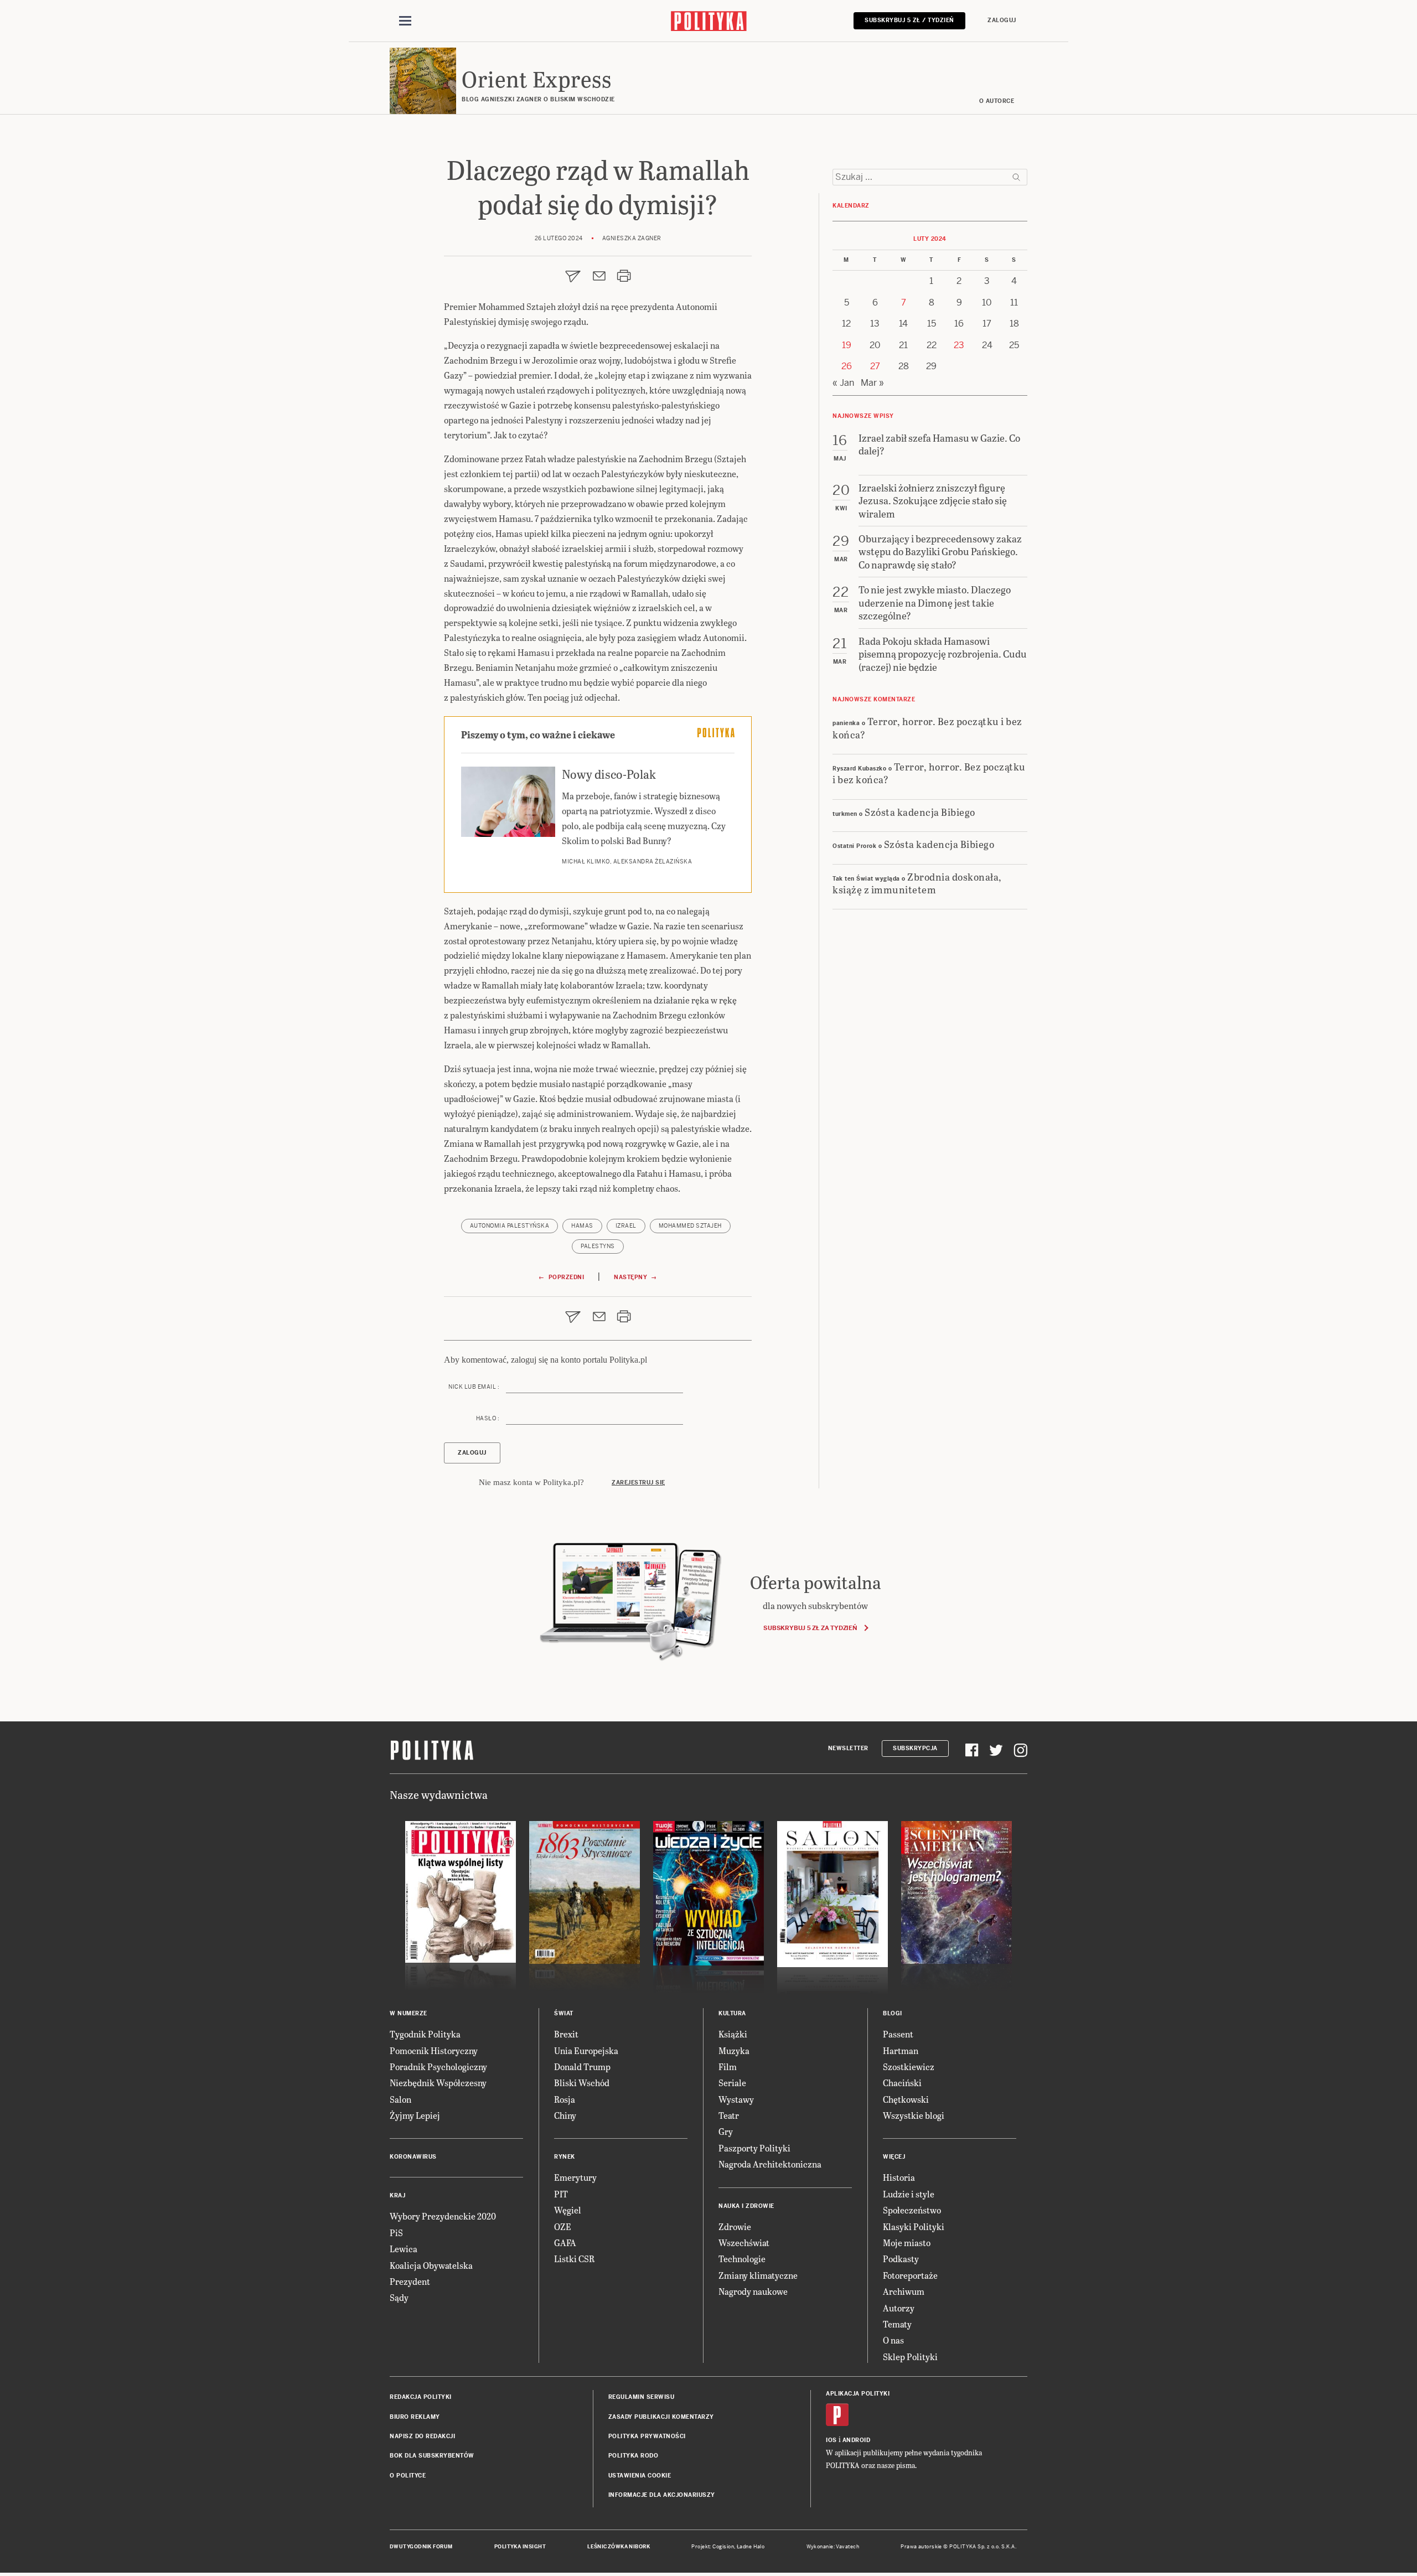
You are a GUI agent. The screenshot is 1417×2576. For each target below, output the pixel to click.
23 (959, 345)
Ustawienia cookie (640, 2476)
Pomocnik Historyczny (434, 2050)
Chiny (565, 2115)
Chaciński (902, 2083)
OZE (563, 2226)
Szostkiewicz (909, 2067)
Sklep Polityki (910, 2357)
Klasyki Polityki (914, 2226)
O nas (893, 2340)
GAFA (565, 2243)
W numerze (408, 2013)
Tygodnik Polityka (425, 2034)
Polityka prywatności (647, 2436)
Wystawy (736, 2099)
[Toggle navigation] (405, 21)
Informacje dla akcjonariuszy (662, 2495)
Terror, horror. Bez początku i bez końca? (927, 727)
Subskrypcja (915, 1748)
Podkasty (901, 2259)
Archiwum (904, 2291)
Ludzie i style (909, 2194)
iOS (831, 2440)
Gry (726, 2131)
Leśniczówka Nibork (619, 2547)
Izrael (626, 1226)
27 (875, 366)
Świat (564, 2013)
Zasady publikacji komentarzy (661, 2417)
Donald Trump (582, 2067)
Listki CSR (574, 2259)
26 (847, 366)
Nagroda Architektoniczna (770, 2164)
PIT (561, 2194)
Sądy (399, 2297)
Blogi (893, 2013)
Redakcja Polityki (421, 2397)
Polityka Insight (520, 2547)
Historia (899, 2177)
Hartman (901, 2050)
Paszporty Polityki (754, 2148)
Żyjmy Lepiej (415, 2115)
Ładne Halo (751, 2547)
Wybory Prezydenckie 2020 (443, 2216)
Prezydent (410, 2281)
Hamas (582, 1226)
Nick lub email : (474, 1387)
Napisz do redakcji (422, 2436)
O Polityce (408, 2476)
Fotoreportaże (910, 2275)
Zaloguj (1002, 20)
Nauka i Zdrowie (746, 2206)
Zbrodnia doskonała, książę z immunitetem (917, 883)
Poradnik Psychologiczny (438, 2067)
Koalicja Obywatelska (431, 2265)
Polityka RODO (633, 2456)
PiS (396, 2233)
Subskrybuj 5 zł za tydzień (810, 1628)
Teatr (729, 2115)
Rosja (565, 2099)
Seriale (732, 2083)
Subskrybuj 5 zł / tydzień (909, 20)
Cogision (723, 2547)
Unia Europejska (586, 2050)
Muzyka (734, 2050)
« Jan (843, 383)
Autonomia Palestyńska (510, 1226)
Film (728, 2067)
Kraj (397, 2195)
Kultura (732, 2013)
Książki (733, 2034)
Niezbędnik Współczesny (438, 2083)
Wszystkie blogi (914, 2115)
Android (857, 2440)
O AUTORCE (997, 101)
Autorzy (899, 2308)
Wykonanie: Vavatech (833, 2547)
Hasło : (488, 1418)
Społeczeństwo (912, 2210)
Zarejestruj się (638, 1483)
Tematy (897, 2324)
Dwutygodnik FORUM (421, 2547)
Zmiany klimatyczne (758, 2275)
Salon (400, 2099)
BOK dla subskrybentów (432, 2456)
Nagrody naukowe (753, 2291)
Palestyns (598, 1246)
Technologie (742, 2259)
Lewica (404, 2249)
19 (847, 345)
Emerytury (575, 2177)
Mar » (872, 383)
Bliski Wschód (582, 2083)
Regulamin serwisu (642, 2397)
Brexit (566, 2034)
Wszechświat (744, 2243)
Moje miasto (907, 2243)
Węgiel (568, 2210)
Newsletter (848, 1748)
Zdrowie (735, 2226)
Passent (898, 2034)
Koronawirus (413, 2157)
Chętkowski (906, 2099)
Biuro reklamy (415, 2417)
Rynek (565, 2157)
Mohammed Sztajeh (690, 1226)
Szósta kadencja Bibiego (920, 812)
